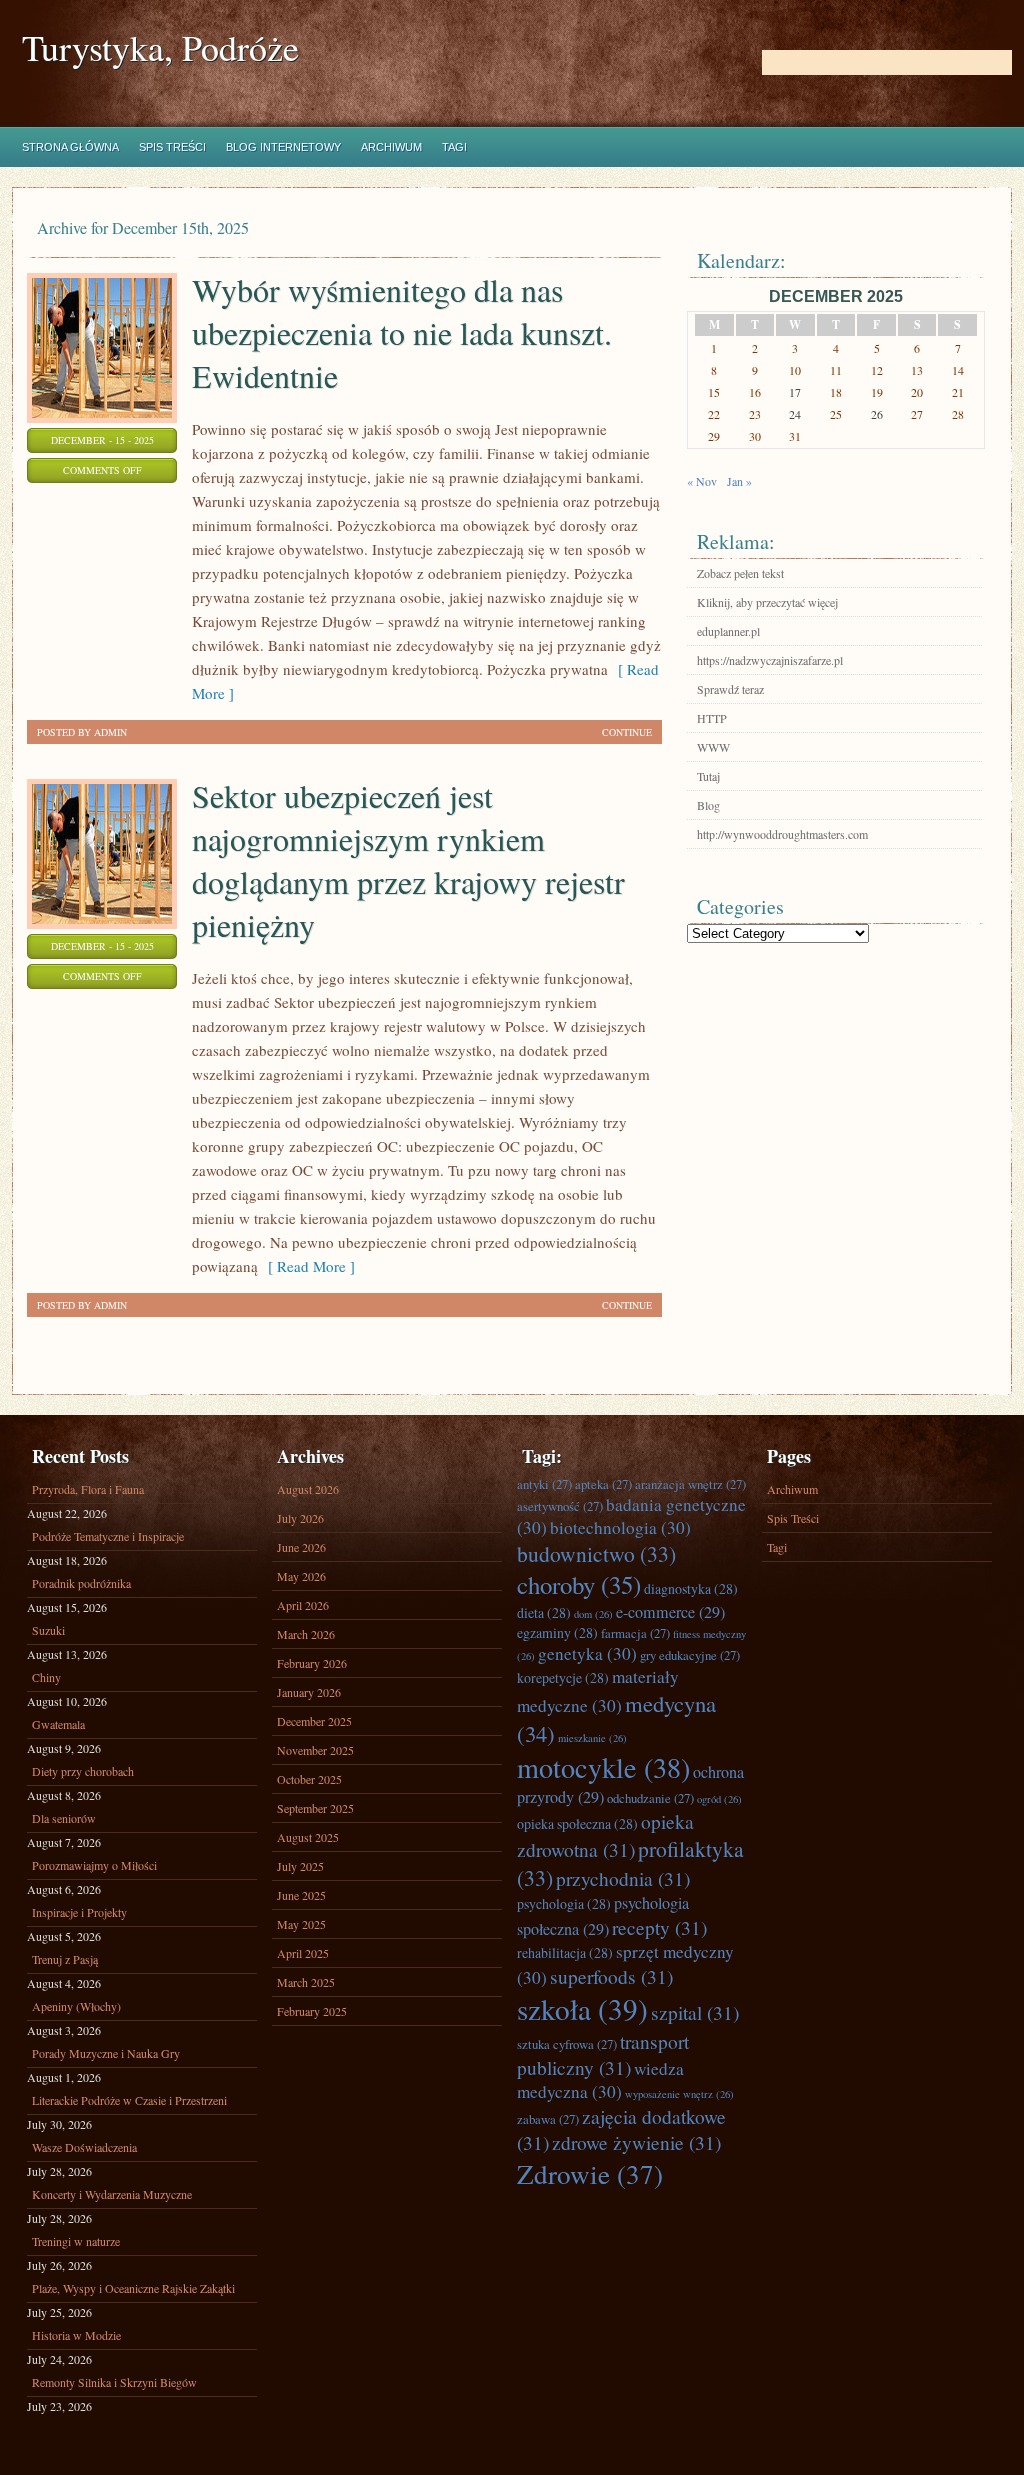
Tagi (454, 147)
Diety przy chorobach (83, 1771)
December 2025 (314, 1721)
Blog (708, 805)
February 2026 (312, 1663)
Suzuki (48, 1630)
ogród (719, 1799)
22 (714, 414)
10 (795, 370)
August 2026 (308, 1489)
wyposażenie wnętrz (679, 2094)
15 (714, 392)
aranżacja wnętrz (690, 1484)
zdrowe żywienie (636, 2142)
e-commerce (670, 1612)
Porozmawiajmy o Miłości (94, 1865)
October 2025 (309, 1779)
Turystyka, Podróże (160, 47)
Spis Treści (172, 147)
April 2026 (303, 1605)
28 (958, 414)
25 (836, 414)
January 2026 (309, 1692)
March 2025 (306, 1982)
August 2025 (308, 1837)
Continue (627, 732)
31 (795, 436)
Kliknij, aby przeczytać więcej (767, 602)
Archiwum (391, 147)
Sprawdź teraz (730, 689)
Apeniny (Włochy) (76, 2006)
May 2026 (301, 1576)
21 (958, 392)
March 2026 (306, 1634)
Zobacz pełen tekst (740, 573)
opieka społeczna (577, 1823)
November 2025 (315, 1750)
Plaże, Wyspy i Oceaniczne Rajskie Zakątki (133, 2288)
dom (593, 1614)
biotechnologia (620, 1527)
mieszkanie (592, 1738)
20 (917, 392)
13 (917, 370)
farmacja (635, 1633)
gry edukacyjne (690, 1655)
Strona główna (70, 147)
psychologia (564, 1903)
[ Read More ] (306, 1266)
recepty (659, 1927)
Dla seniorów (64, 1818)
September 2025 (315, 1808)
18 (836, 392)
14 (958, 370)
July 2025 (300, 1866)
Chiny (46, 1677)
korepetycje (563, 1677)
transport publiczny (603, 2054)
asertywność (560, 1506)
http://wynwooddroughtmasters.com (782, 834)
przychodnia (623, 1878)
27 (917, 414)
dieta (544, 1612)
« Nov (702, 481)
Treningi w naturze (76, 2241)
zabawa (548, 2119)
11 (836, 370)
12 (877, 370)
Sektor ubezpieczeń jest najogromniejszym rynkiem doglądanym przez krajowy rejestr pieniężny (408, 860)
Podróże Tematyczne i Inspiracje (108, 1536)
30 (755, 436)
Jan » (739, 481)
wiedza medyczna (600, 2080)
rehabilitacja (565, 1952)
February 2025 (312, 2011)
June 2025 (301, 1895)
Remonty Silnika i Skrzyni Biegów (114, 2382)
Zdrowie (590, 2173)
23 (755, 414)
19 (877, 392)
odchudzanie (650, 1798)
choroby (579, 1584)
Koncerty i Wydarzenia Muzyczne (112, 2194)
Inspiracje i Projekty (79, 1912)
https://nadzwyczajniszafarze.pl (770, 660)
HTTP (712, 718)
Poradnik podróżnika (81, 1583)
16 (755, 392)
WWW (713, 747)
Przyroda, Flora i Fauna (88, 1489)
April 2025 (303, 1953)
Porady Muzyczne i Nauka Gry (106, 2053)
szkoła (582, 2008)
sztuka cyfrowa (567, 2044)
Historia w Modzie (76, 2335)
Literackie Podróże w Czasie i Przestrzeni (129, 2100)
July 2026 (300, 1518)
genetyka (587, 1653)
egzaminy (557, 1632)
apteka (603, 1484)
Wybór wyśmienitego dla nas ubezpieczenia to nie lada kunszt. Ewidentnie (402, 332)
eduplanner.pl (728, 631)
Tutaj (708, 776)
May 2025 (301, 1924)
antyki (544, 1484)
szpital (695, 2012)
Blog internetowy (283, 147)
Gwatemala (58, 1724)
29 (714, 436)
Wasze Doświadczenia (84, 2147)
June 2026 (301, 1547)
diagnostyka (691, 1588)
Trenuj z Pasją (65, 1959)
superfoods (611, 1976)
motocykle (603, 1767)
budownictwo (596, 1553)
